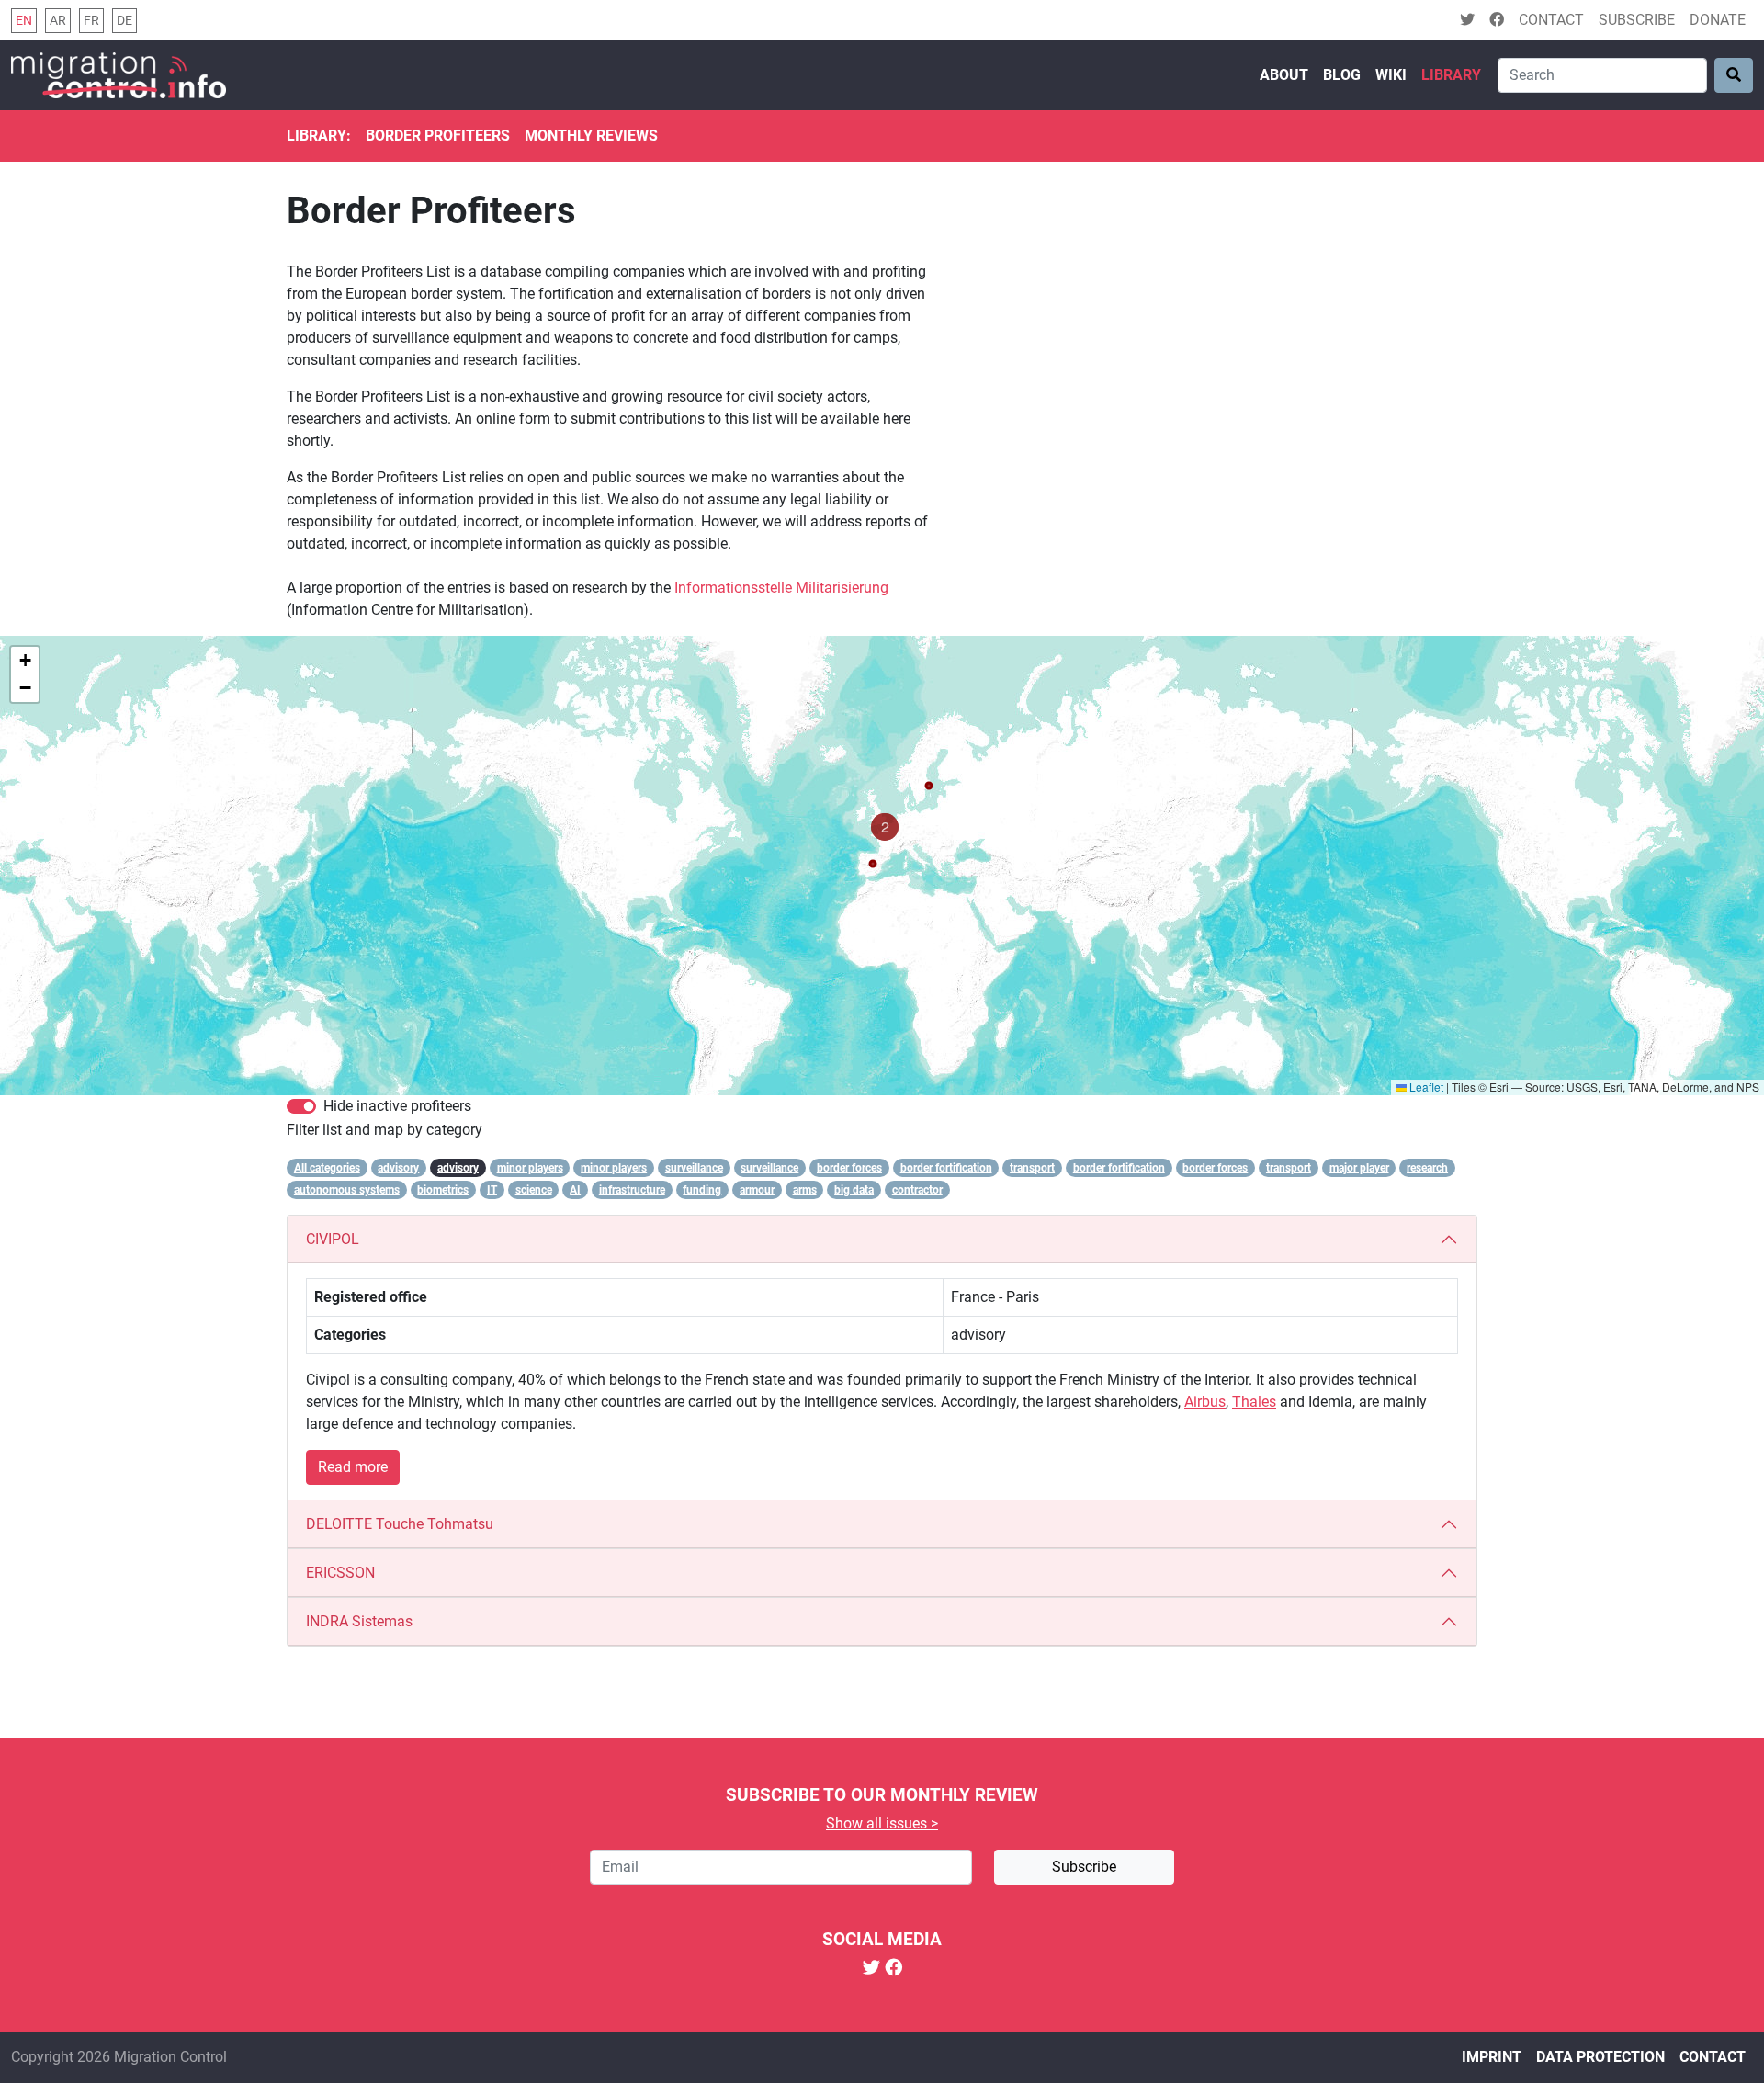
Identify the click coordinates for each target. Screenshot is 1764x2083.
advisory (398, 1168)
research (1427, 1168)
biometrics (443, 1190)
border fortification (946, 1168)
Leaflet (1425, 1087)
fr (91, 21)
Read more (353, 1467)
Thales (1254, 1402)
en (24, 21)
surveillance (694, 1168)
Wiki (1391, 75)
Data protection (1600, 2057)
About (1284, 75)
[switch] (301, 1106)
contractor (917, 1190)
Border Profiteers (438, 136)
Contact (1551, 20)
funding (702, 1190)
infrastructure (632, 1190)
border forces (849, 1168)
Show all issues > (882, 1823)
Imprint (1492, 2057)
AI (575, 1190)
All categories (327, 1168)
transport (1032, 1168)
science (534, 1190)
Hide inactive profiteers (397, 1106)
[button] (885, 827)
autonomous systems (347, 1190)
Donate (1718, 20)
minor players (530, 1168)
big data (854, 1190)
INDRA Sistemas (359, 1621)
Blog (1342, 75)
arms (805, 1190)
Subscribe (1637, 20)
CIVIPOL (333, 1239)
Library (1451, 75)
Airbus (1205, 1402)
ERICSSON (340, 1573)
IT (492, 1190)
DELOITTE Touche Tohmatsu (400, 1524)
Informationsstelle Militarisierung (781, 588)
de (124, 21)
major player (1359, 1168)
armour (757, 1190)
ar (58, 21)
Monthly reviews (591, 136)
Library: (319, 136)
